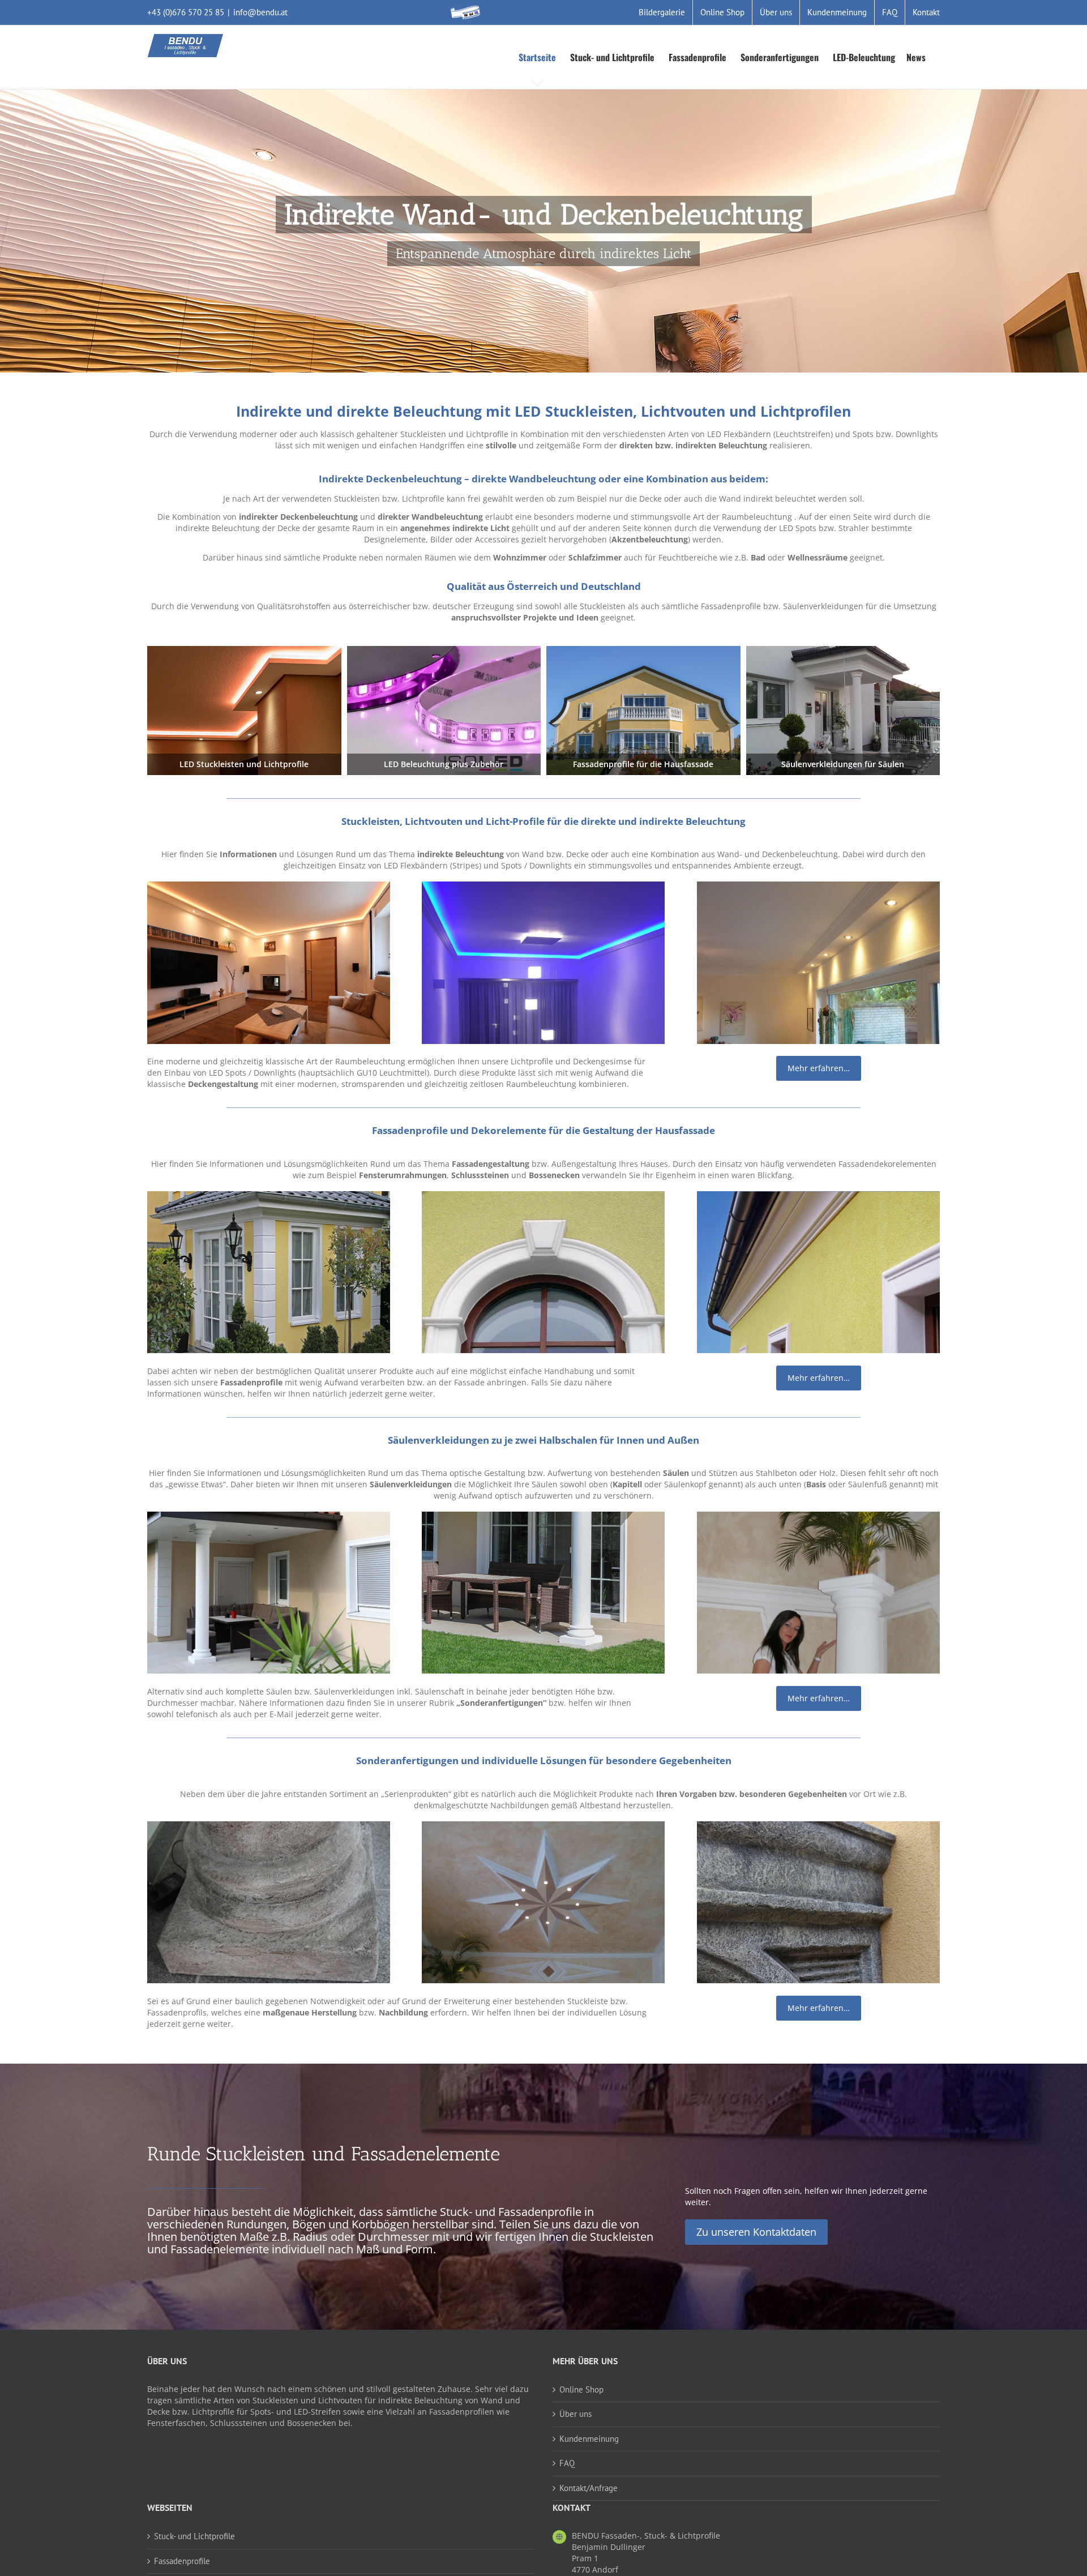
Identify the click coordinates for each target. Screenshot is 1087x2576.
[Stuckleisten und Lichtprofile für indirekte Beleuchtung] (244, 650)
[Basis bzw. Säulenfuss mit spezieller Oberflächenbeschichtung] (269, 1827)
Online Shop (581, 2389)
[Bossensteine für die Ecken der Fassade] (269, 1197)
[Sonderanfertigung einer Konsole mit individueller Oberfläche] (818, 1827)
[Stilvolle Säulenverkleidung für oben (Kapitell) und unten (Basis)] (269, 1517)
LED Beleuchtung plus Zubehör (444, 764)
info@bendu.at (260, 12)
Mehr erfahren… (819, 1068)
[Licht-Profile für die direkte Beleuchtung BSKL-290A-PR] (818, 887)
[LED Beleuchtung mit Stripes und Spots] (444, 650)
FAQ (567, 2463)
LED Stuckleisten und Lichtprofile (244, 764)
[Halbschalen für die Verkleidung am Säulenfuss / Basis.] (543, 1517)
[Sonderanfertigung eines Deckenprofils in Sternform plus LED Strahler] (543, 1827)
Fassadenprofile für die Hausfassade (643, 764)
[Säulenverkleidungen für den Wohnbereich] (818, 1517)
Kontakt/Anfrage (589, 2488)
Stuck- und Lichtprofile (194, 2536)
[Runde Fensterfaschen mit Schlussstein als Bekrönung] (543, 1197)
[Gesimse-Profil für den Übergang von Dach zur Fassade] (818, 1197)
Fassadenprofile (182, 2561)
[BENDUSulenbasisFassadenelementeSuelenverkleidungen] (843, 650)
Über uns (575, 2414)
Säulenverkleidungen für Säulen (843, 764)
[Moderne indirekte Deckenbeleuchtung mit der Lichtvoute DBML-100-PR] (543, 887)
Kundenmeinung (589, 2439)
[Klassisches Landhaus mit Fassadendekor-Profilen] (643, 650)
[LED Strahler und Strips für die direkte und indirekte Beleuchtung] (269, 887)
